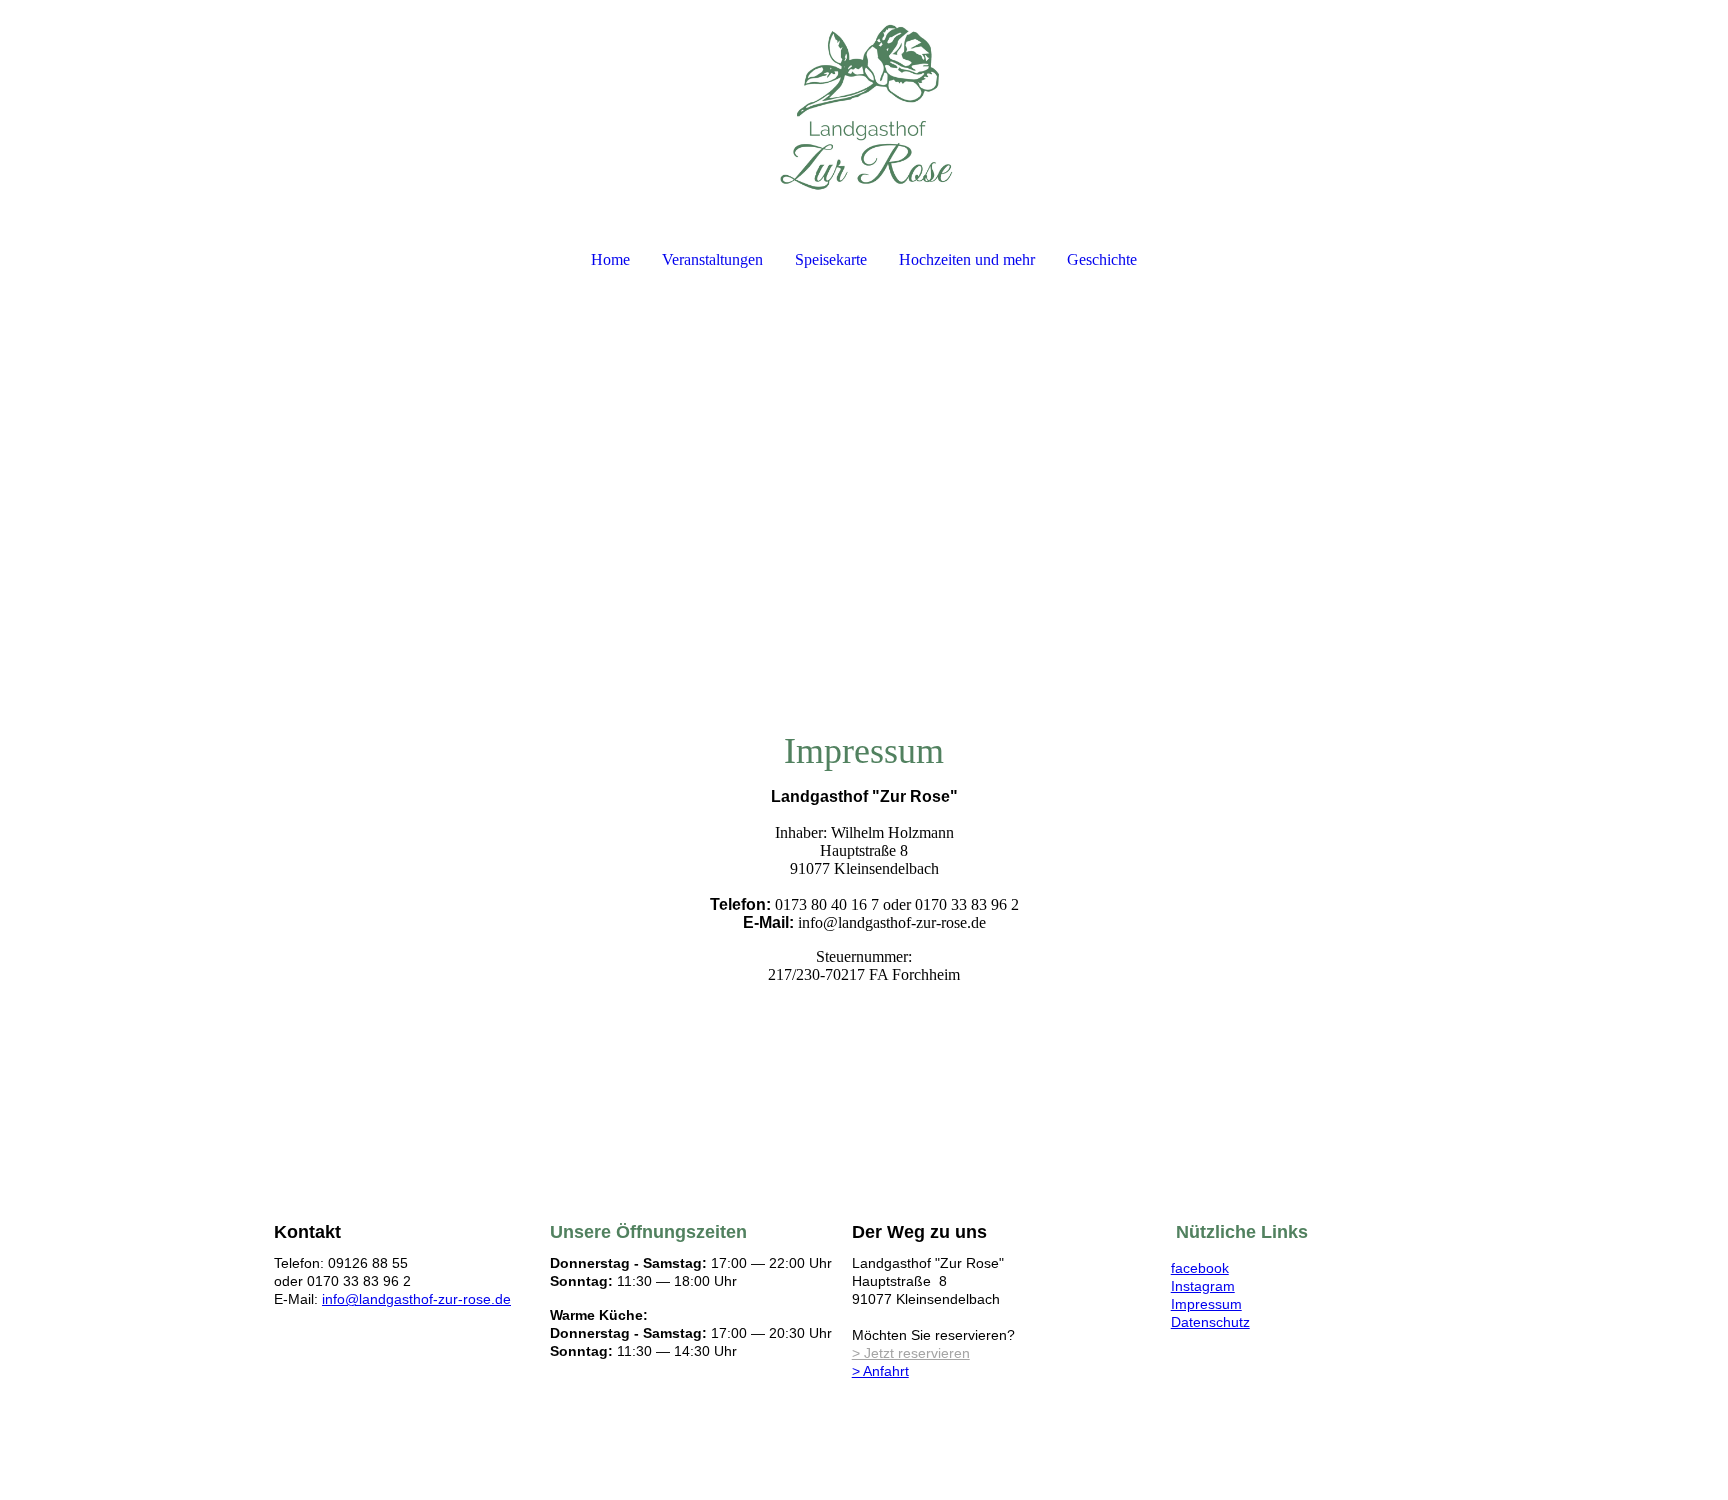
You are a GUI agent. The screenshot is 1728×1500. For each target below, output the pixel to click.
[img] (864, 106)
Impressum (1206, 1304)
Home (610, 259)
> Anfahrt (880, 1371)
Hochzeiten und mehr (967, 259)
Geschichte (1102, 259)
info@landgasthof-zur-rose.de (416, 1299)
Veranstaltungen (712, 259)
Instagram (1203, 1286)
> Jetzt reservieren (911, 1353)
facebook (1200, 1268)
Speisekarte (831, 259)
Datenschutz (1210, 1322)
